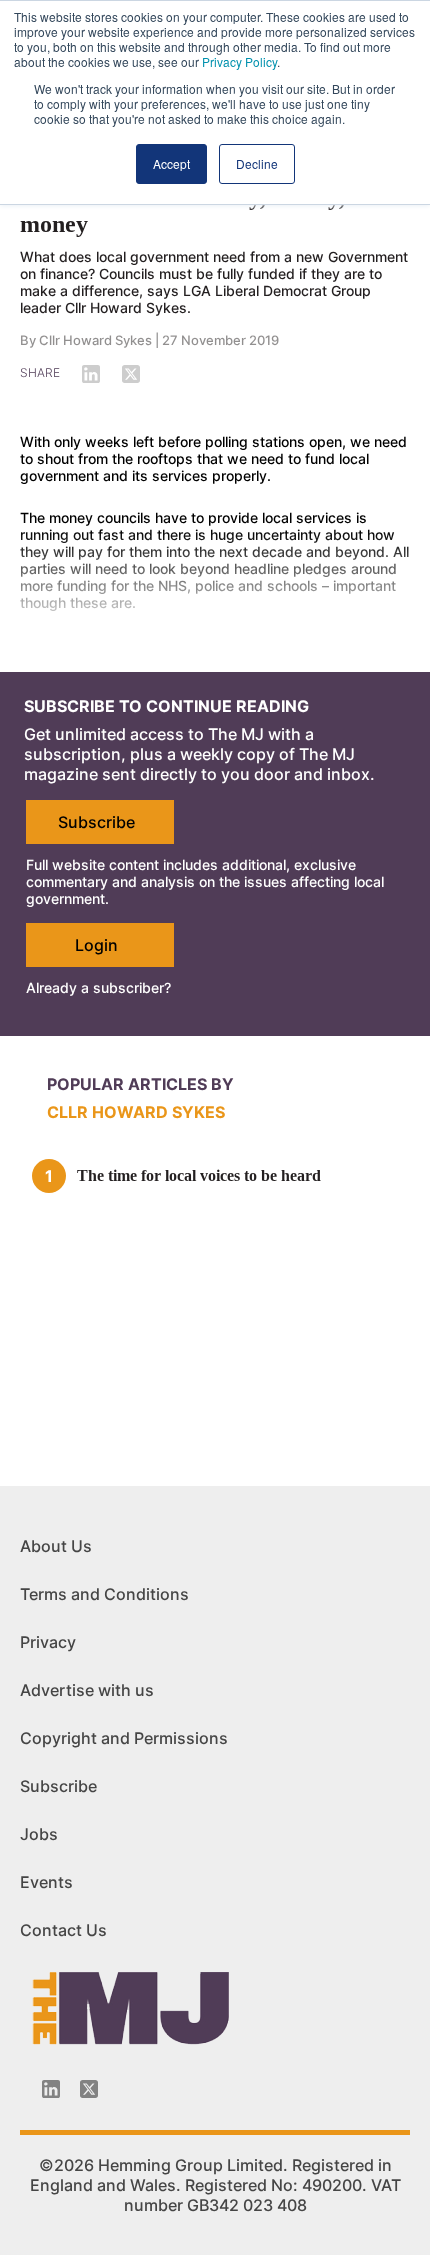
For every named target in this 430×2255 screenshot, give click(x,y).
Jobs (39, 1834)
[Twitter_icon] (89, 2089)
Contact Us (63, 1930)
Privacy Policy (239, 61)
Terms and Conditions (104, 1594)
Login (96, 945)
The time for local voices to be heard (199, 1175)
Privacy (48, 1642)
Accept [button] (171, 163)
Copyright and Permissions (124, 1738)
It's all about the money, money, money (182, 210)
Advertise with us (87, 1690)
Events (46, 1882)
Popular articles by (140, 1084)
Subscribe (96, 822)
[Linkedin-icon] (51, 2089)
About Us (56, 1546)
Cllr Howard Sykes (95, 340)
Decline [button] (257, 163)
